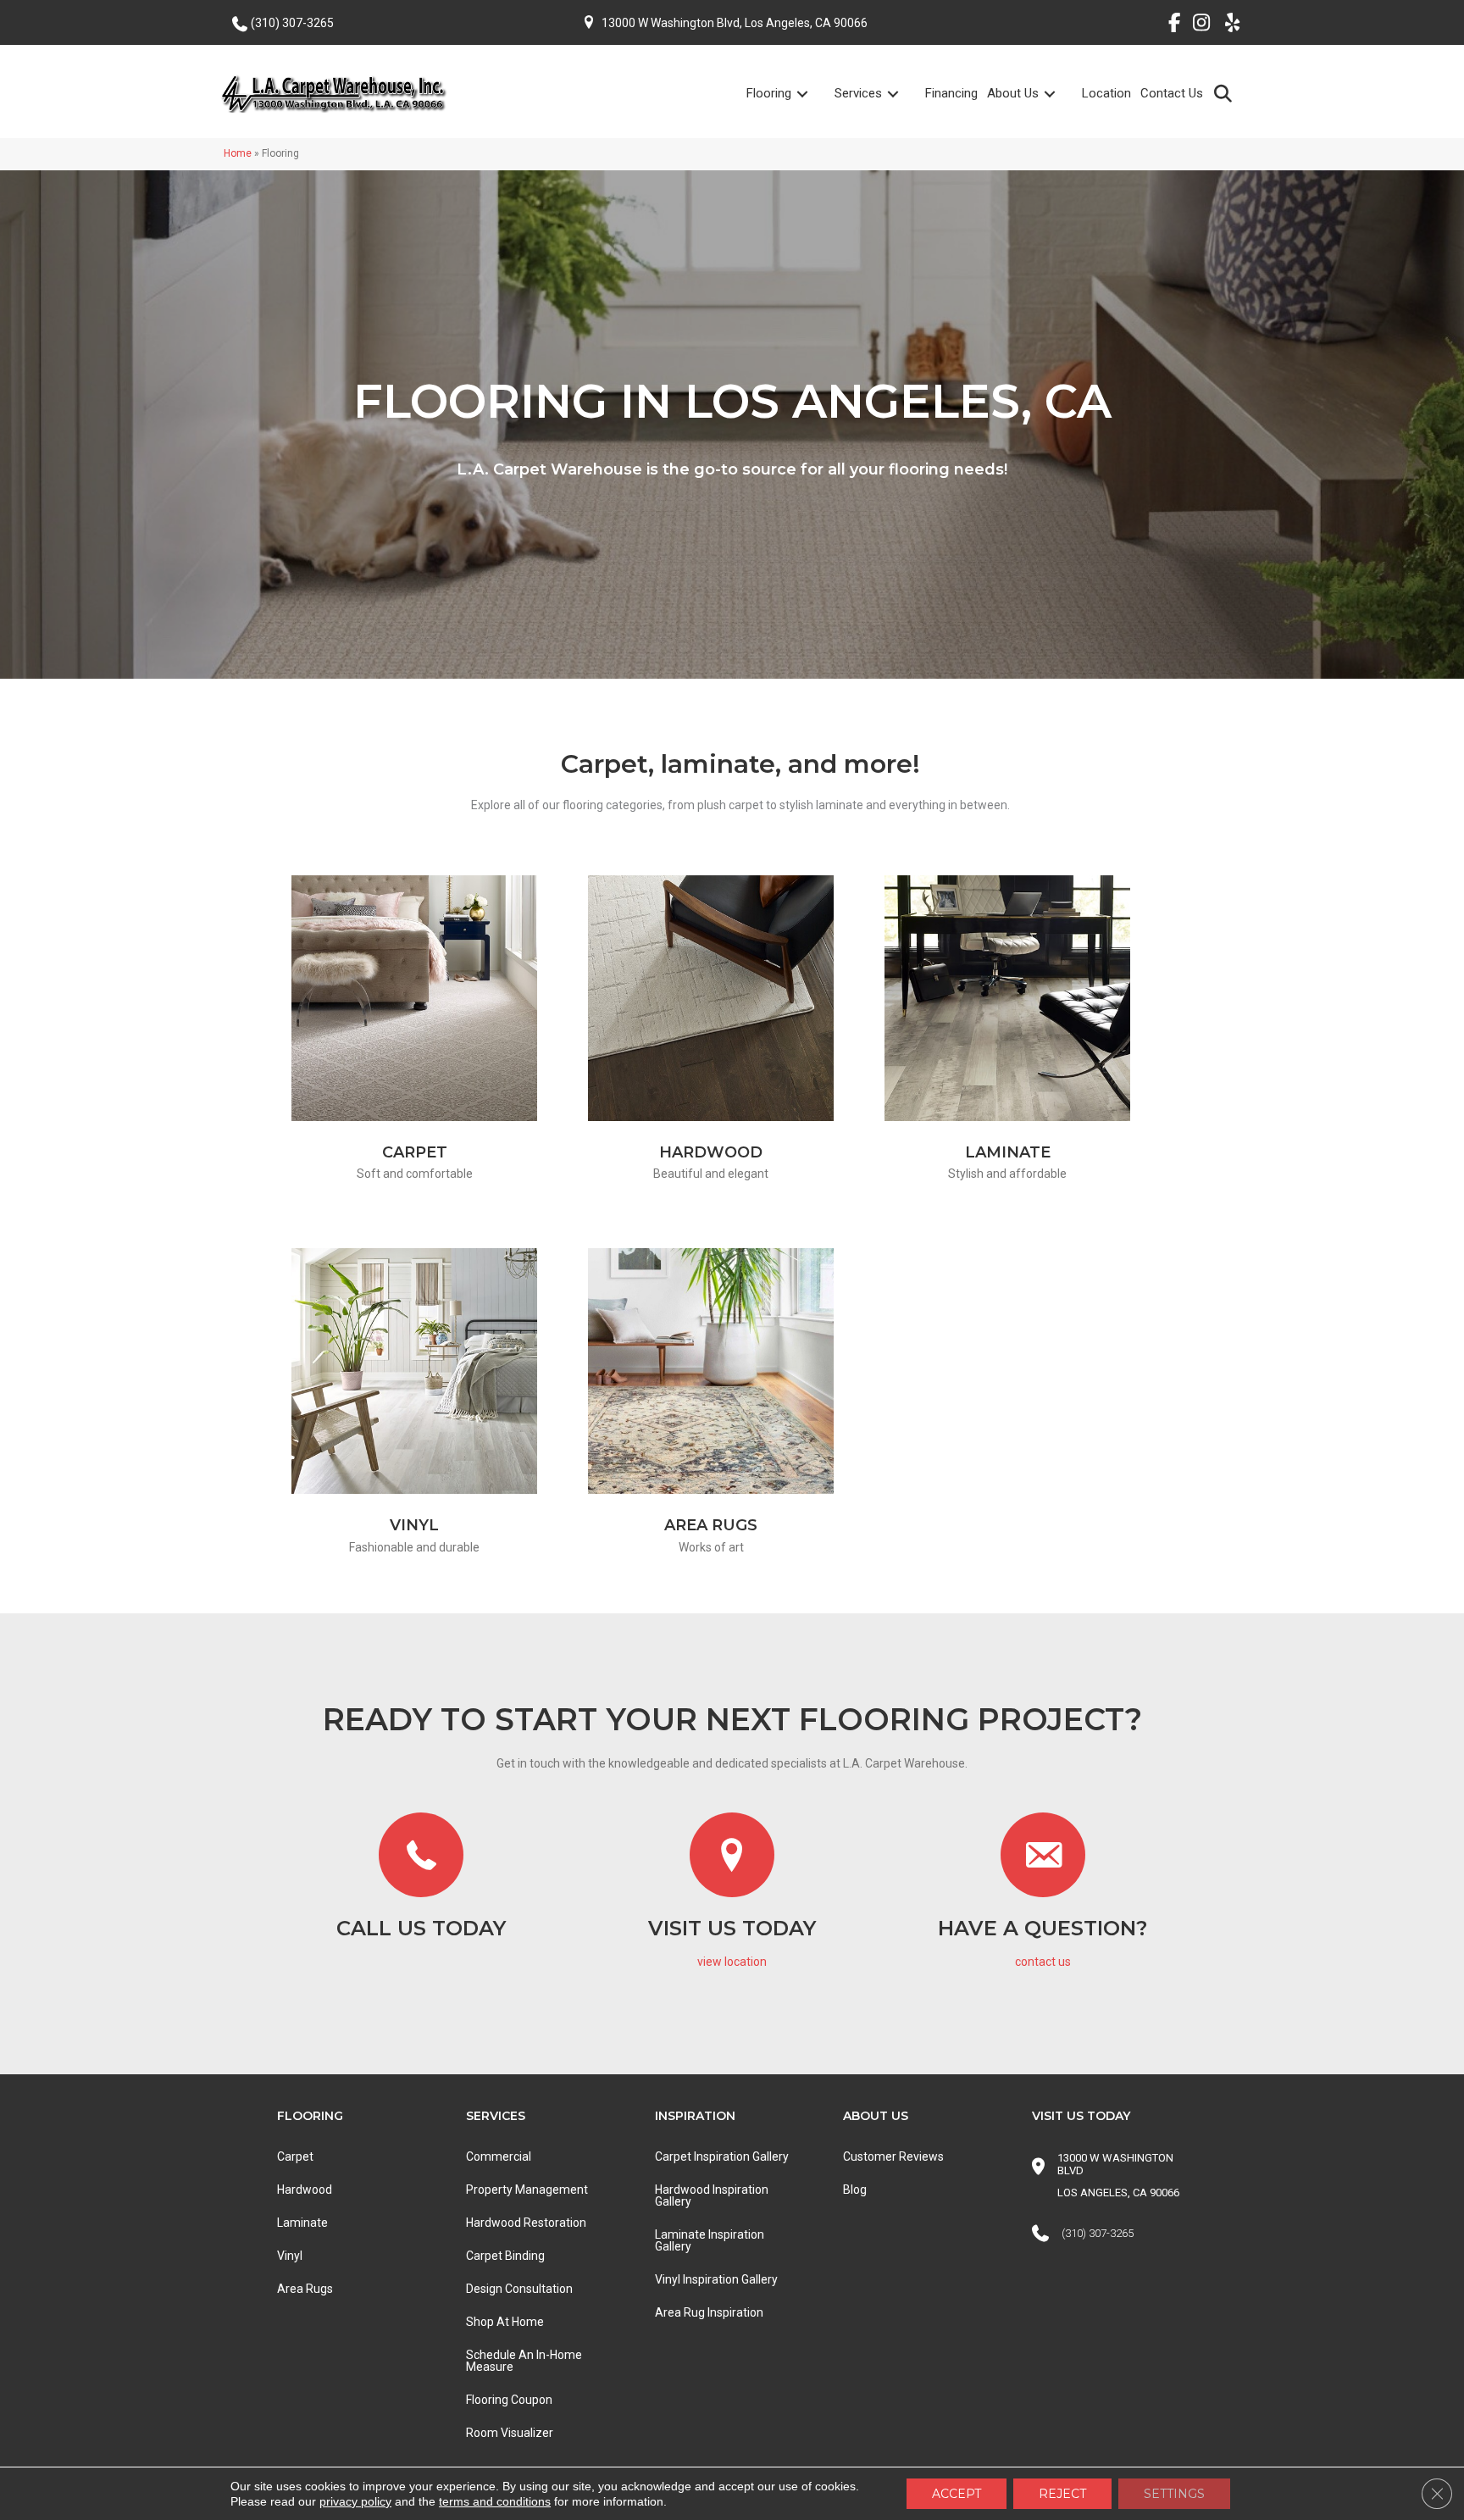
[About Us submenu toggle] (1060, 94)
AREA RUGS (711, 1525)
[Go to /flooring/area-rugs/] (711, 1371)
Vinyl (414, 1525)
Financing (951, 93)
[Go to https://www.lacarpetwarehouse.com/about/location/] (732, 1895)
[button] (1226, 93)
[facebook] (1168, 25)
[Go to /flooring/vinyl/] (414, 1371)
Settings (1174, 2494)
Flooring (769, 93)
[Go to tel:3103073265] (421, 1880)
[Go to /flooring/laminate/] (1007, 998)
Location (1106, 93)
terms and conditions (495, 2501)
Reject (1062, 2494)
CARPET (415, 1152)
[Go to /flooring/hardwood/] (711, 998)
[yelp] (1227, 25)
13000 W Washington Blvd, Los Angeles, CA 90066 (735, 23)
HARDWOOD (711, 1152)
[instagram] (1198, 25)
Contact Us (1172, 93)
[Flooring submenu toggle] (812, 94)
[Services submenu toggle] (903, 94)
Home (238, 153)
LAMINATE (1008, 1152)
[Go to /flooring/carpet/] (414, 998)
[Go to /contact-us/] (1043, 1895)
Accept (957, 2494)
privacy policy (355, 2501)
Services (858, 93)
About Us (1013, 93)
